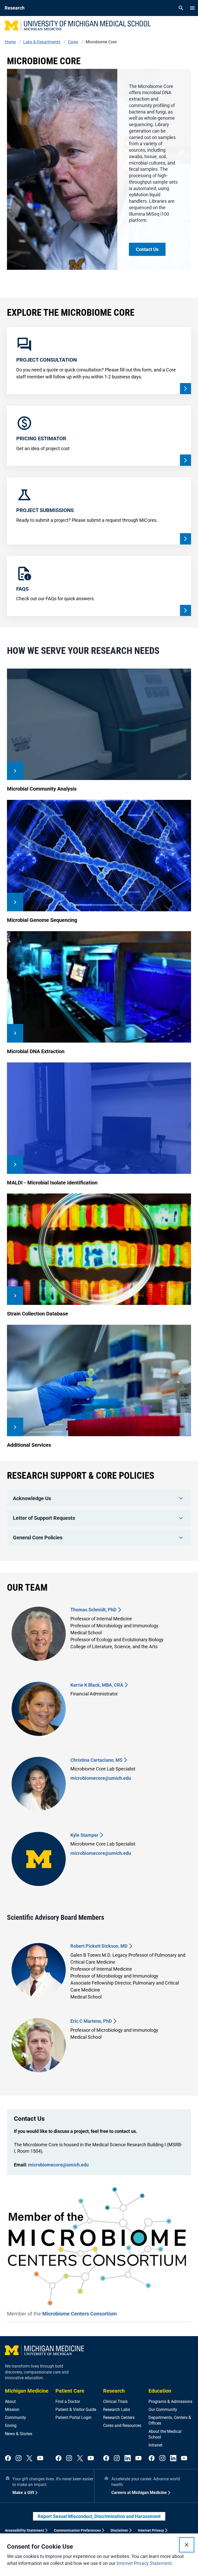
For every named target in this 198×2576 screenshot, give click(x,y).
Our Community (163, 2410)
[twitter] (29, 2459)
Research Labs (117, 2410)
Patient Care (70, 2391)
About (10, 2402)
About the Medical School (165, 2434)
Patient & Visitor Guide (76, 2410)
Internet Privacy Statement (144, 2563)
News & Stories (19, 2434)
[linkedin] (128, 2459)
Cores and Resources (122, 2425)
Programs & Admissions (170, 2402)
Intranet (155, 2445)
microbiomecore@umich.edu (101, 1778)
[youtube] (40, 2459)
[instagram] (19, 2459)
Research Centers (119, 2417)
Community (15, 2417)
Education (160, 2391)
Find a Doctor (68, 2402)
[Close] (187, 2545)
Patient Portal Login (73, 2417)
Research (114, 2391)
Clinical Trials (115, 2402)
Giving (11, 2425)
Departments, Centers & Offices (170, 2420)
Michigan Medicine (27, 2391)
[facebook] (8, 2459)
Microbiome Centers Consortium (80, 2314)
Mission (12, 2410)
